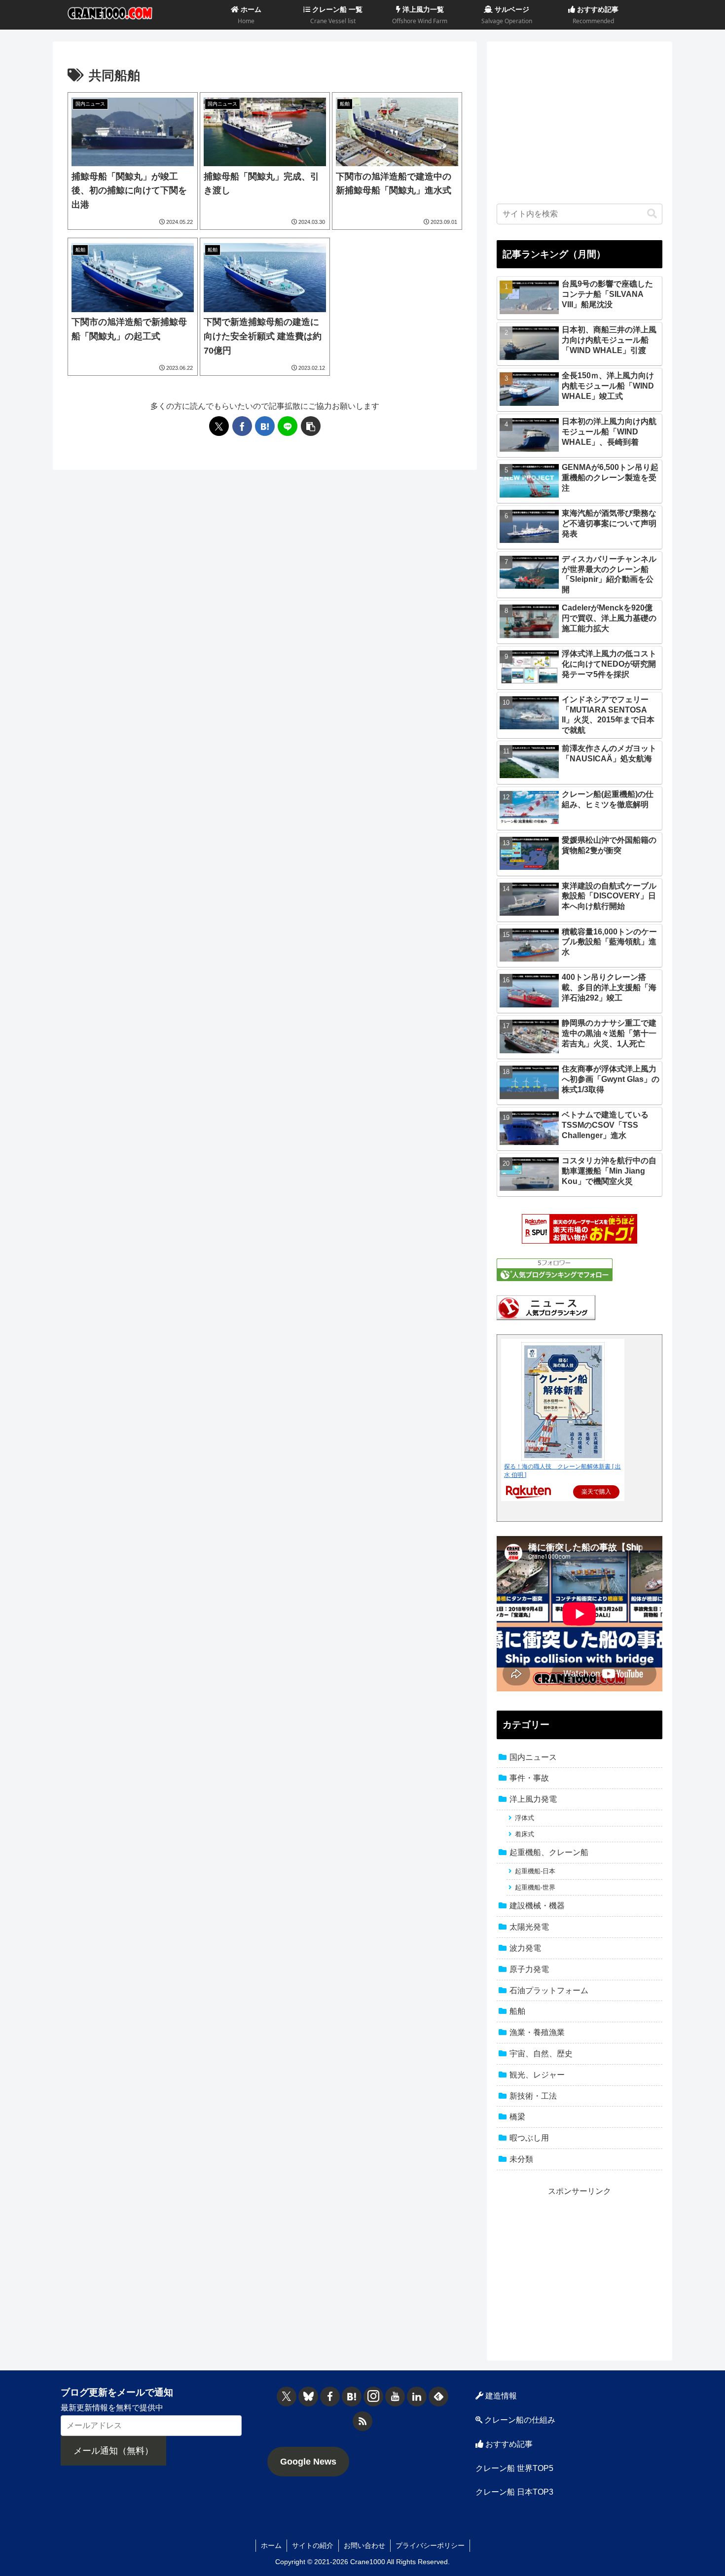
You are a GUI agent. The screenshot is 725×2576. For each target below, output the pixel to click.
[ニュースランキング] (546, 1307)
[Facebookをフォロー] (330, 2397)
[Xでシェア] (219, 426)
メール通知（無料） (113, 2451)
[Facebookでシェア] (242, 426)
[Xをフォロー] (287, 2397)
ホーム (271, 2545)
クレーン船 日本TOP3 (514, 2492)
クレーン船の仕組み (519, 2420)
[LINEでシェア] (288, 426)
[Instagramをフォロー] (373, 2397)
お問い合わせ (364, 2545)
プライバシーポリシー (430, 2545)
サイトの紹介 (313, 2545)
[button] (311, 426)
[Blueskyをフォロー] (308, 2397)
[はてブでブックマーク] (265, 426)
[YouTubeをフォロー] (395, 2397)
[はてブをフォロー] (352, 2397)
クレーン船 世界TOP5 (514, 2468)
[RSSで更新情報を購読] (362, 2421)
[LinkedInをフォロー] (417, 2397)
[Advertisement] (580, 120)
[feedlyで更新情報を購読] (438, 2397)
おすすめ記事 (508, 2444)
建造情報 (500, 2396)
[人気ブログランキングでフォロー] (555, 1270)
